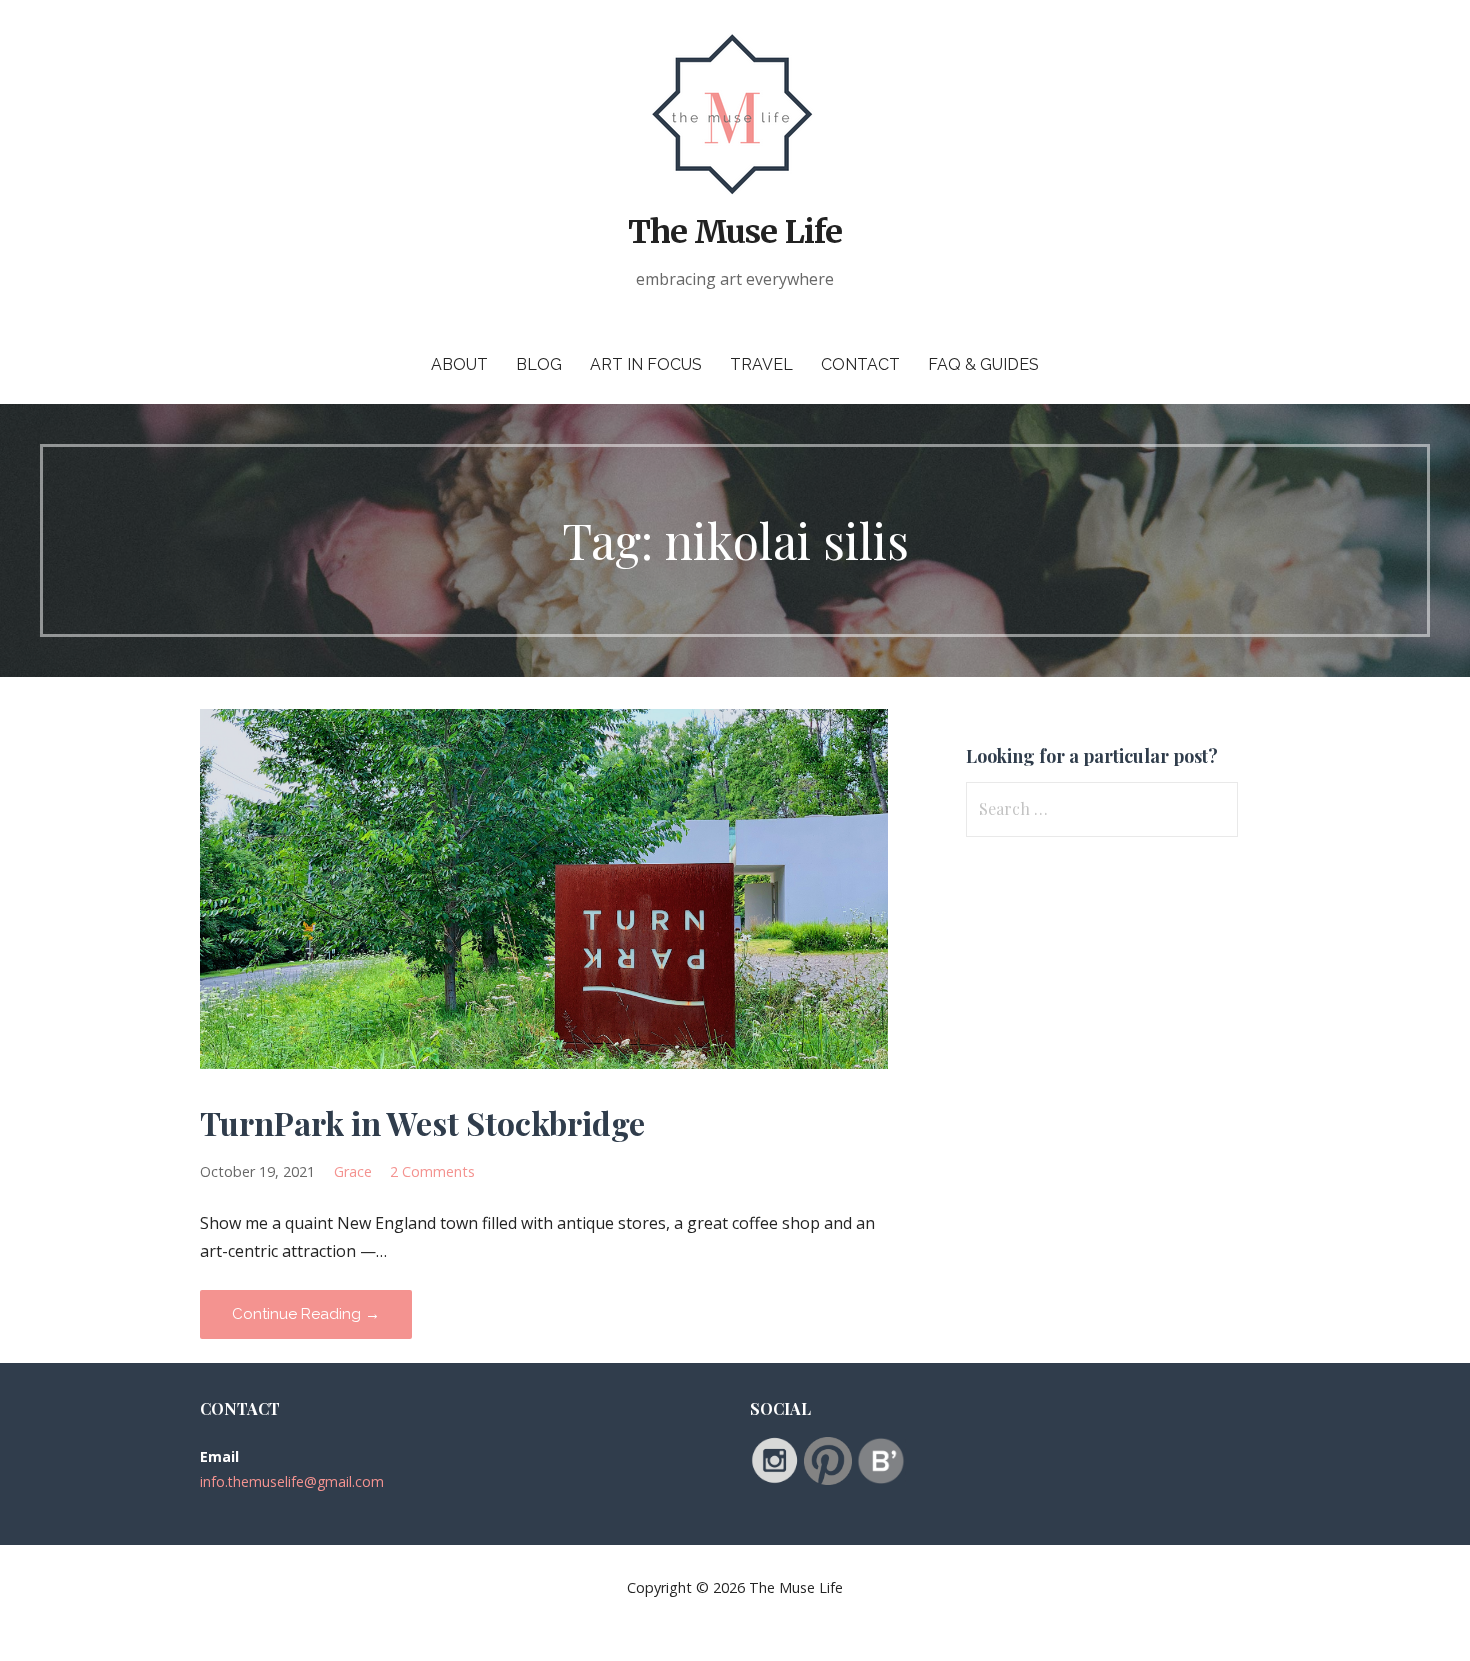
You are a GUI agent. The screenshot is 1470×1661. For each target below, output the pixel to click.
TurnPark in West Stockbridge (422, 1122)
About (459, 364)
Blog (539, 364)
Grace (353, 1171)
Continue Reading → (306, 1314)
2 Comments (432, 1171)
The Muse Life (735, 232)
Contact (860, 364)
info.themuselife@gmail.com (292, 1481)
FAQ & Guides (983, 364)
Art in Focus (646, 364)
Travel (761, 364)
